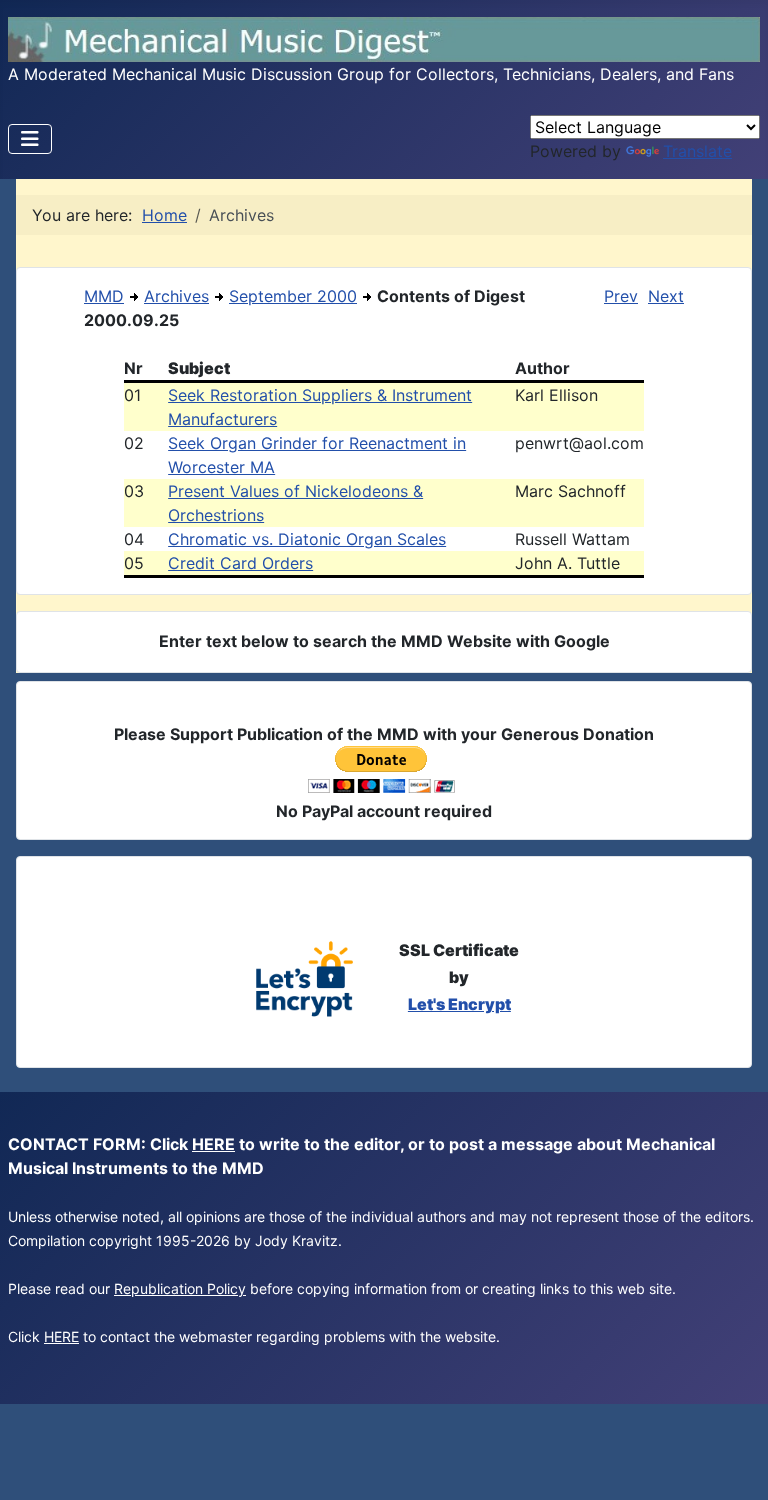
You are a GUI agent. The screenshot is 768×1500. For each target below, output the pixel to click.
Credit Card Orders (240, 563)
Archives (176, 296)
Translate (697, 151)
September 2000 (293, 296)
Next (666, 296)
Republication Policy (180, 1288)
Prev (621, 296)
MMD (104, 296)
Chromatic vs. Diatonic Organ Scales (307, 539)
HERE (213, 1144)
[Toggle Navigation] (30, 139)
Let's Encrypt (459, 1004)
